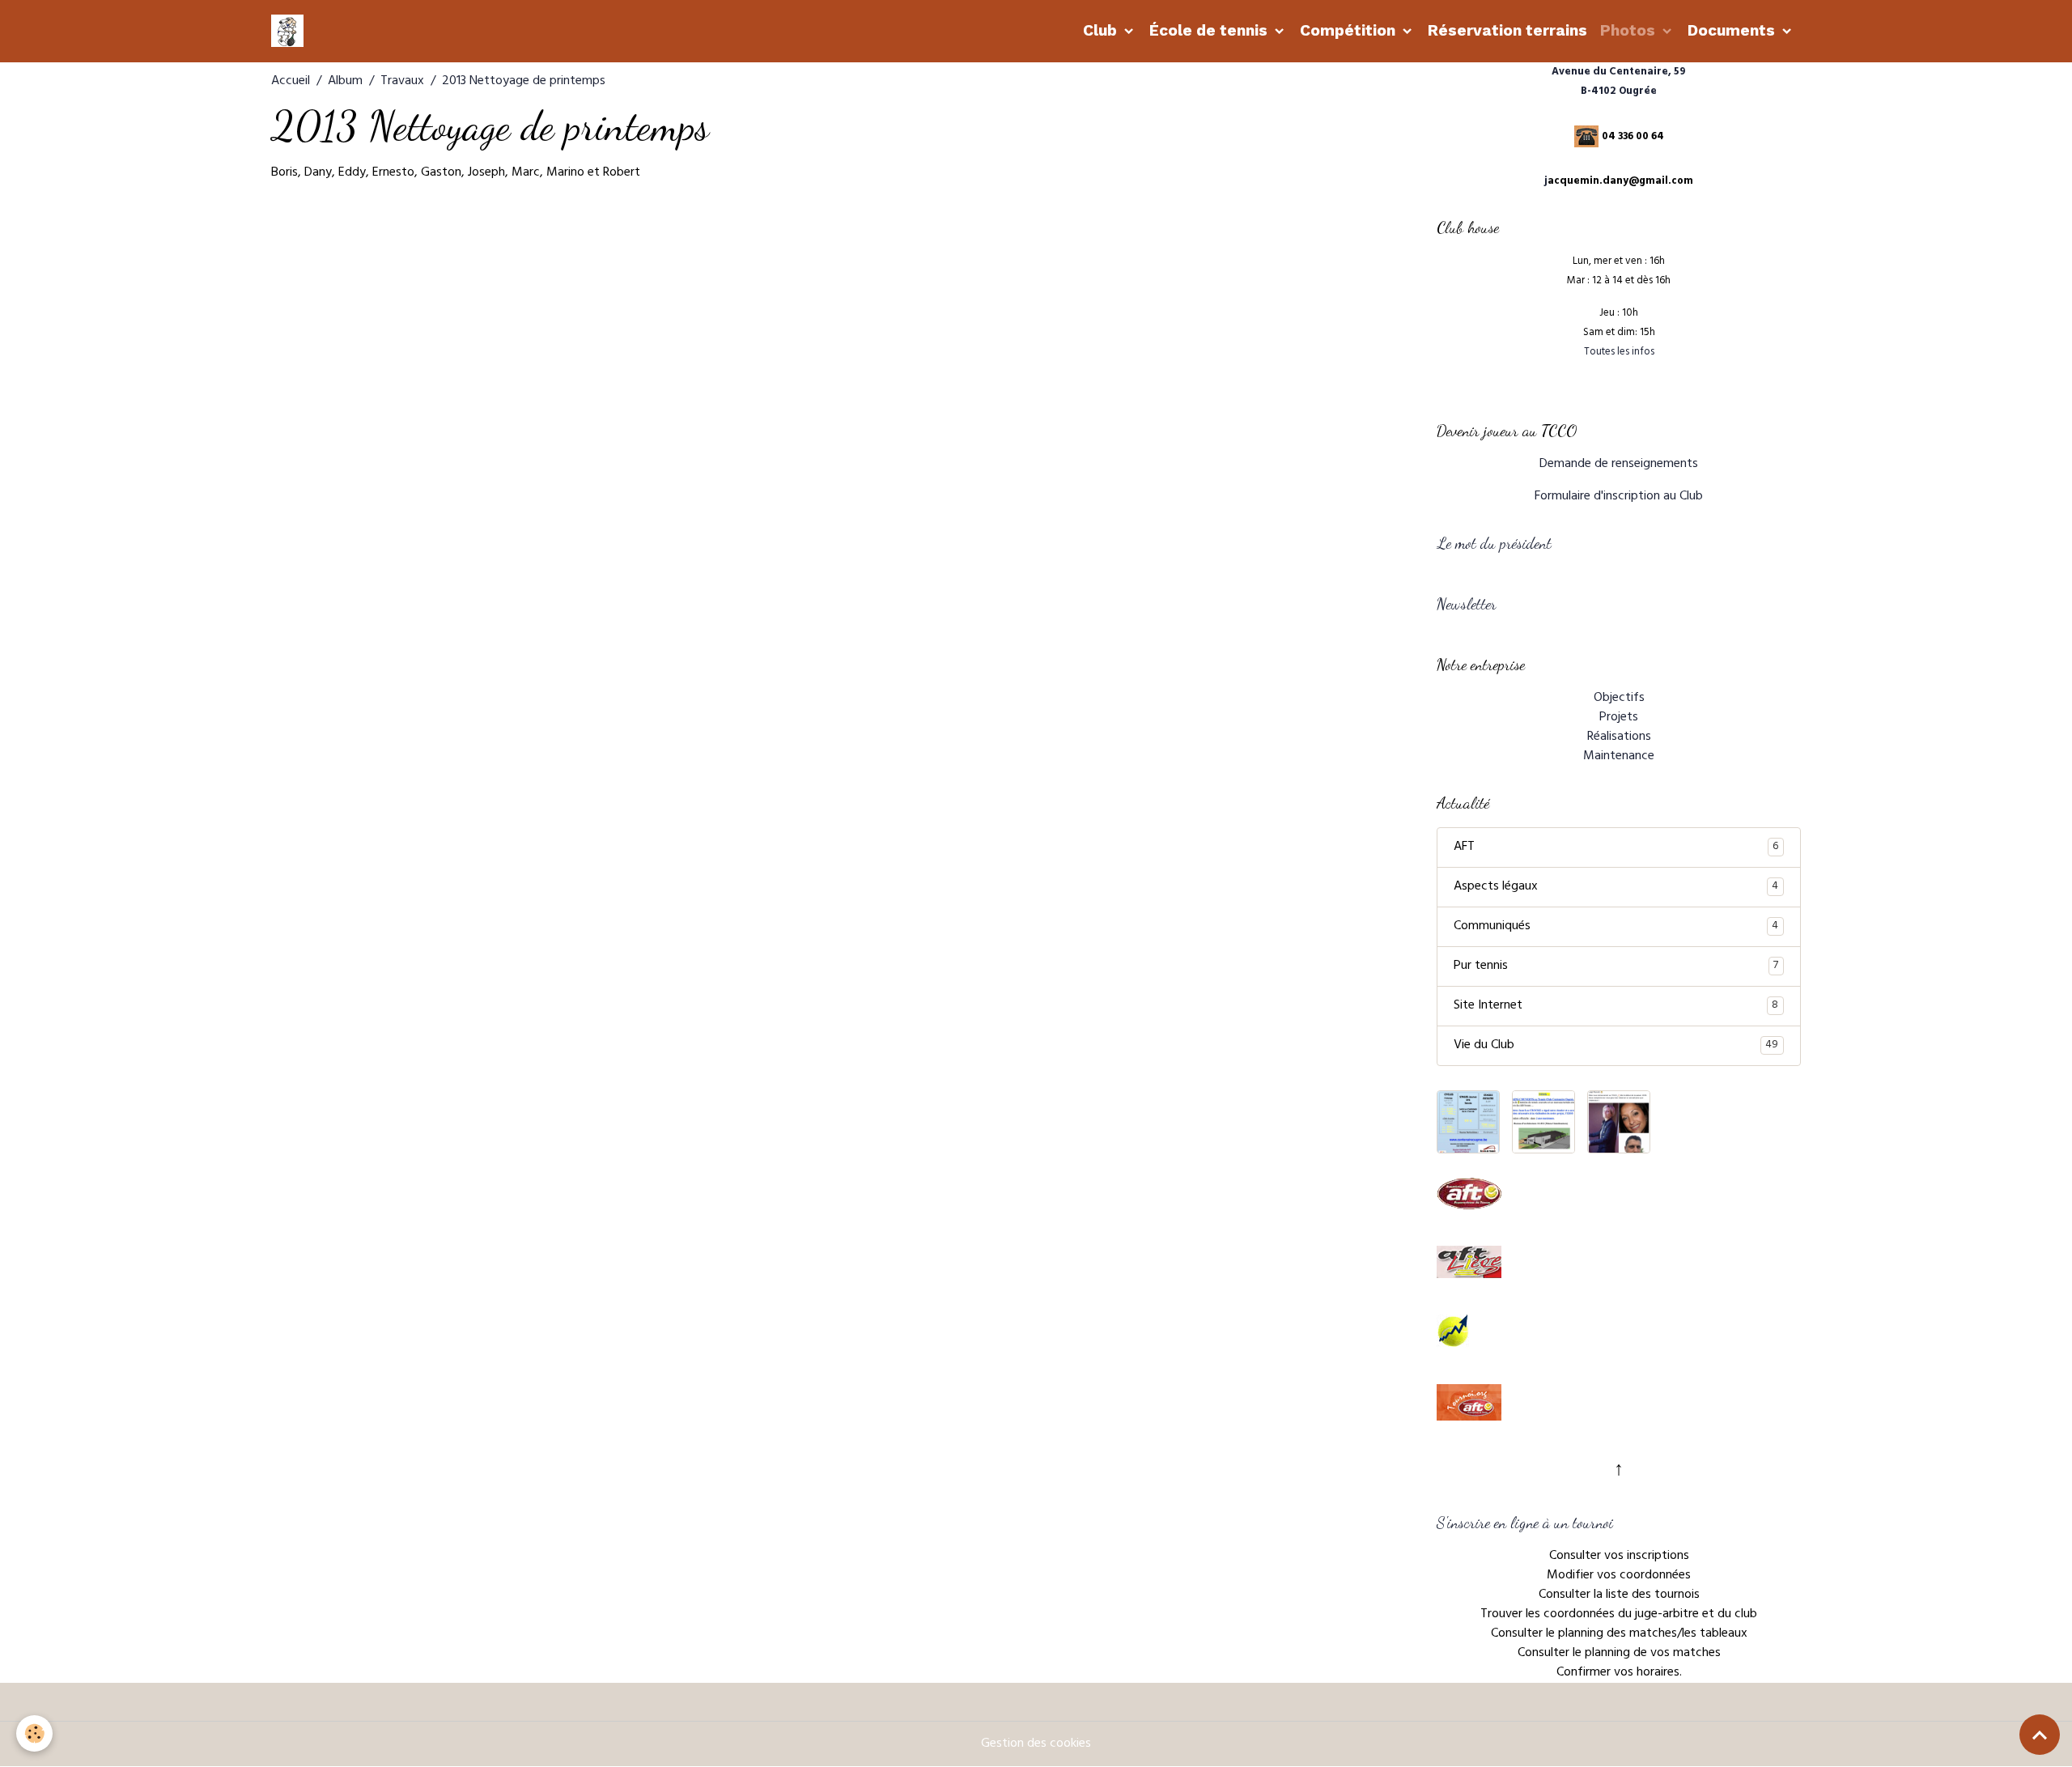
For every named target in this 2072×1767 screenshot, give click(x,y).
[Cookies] (34, 1733)
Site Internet (1616, 1006)
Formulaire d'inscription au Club (1619, 497)
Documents (1733, 30)
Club (1102, 30)
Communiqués (1616, 927)
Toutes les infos (1619, 353)
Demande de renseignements (1619, 465)
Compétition (1350, 30)
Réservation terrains (1507, 30)
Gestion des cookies (1036, 1744)
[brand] (291, 31)
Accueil (291, 82)
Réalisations (1619, 737)
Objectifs (1619, 699)
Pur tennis (1616, 966)
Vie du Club (1616, 1046)
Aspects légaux (1616, 887)
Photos (1630, 30)
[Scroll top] (2040, 1735)
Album (345, 82)
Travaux (402, 82)
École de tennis (1210, 30)
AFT (1616, 847)
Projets (1619, 718)
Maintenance (1619, 757)
